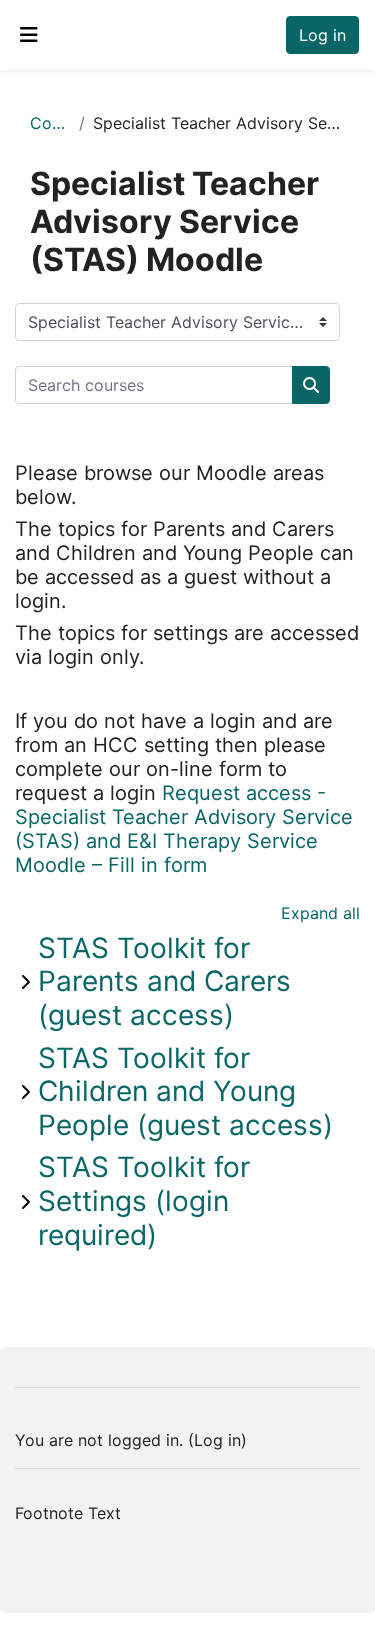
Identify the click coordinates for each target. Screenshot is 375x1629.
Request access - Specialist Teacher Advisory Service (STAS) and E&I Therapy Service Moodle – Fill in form (184, 829)
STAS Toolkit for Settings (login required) (144, 1200)
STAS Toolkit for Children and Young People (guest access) (185, 1091)
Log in (322, 35)
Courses (50, 123)
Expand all (320, 913)
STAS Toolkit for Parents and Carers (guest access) (164, 981)
